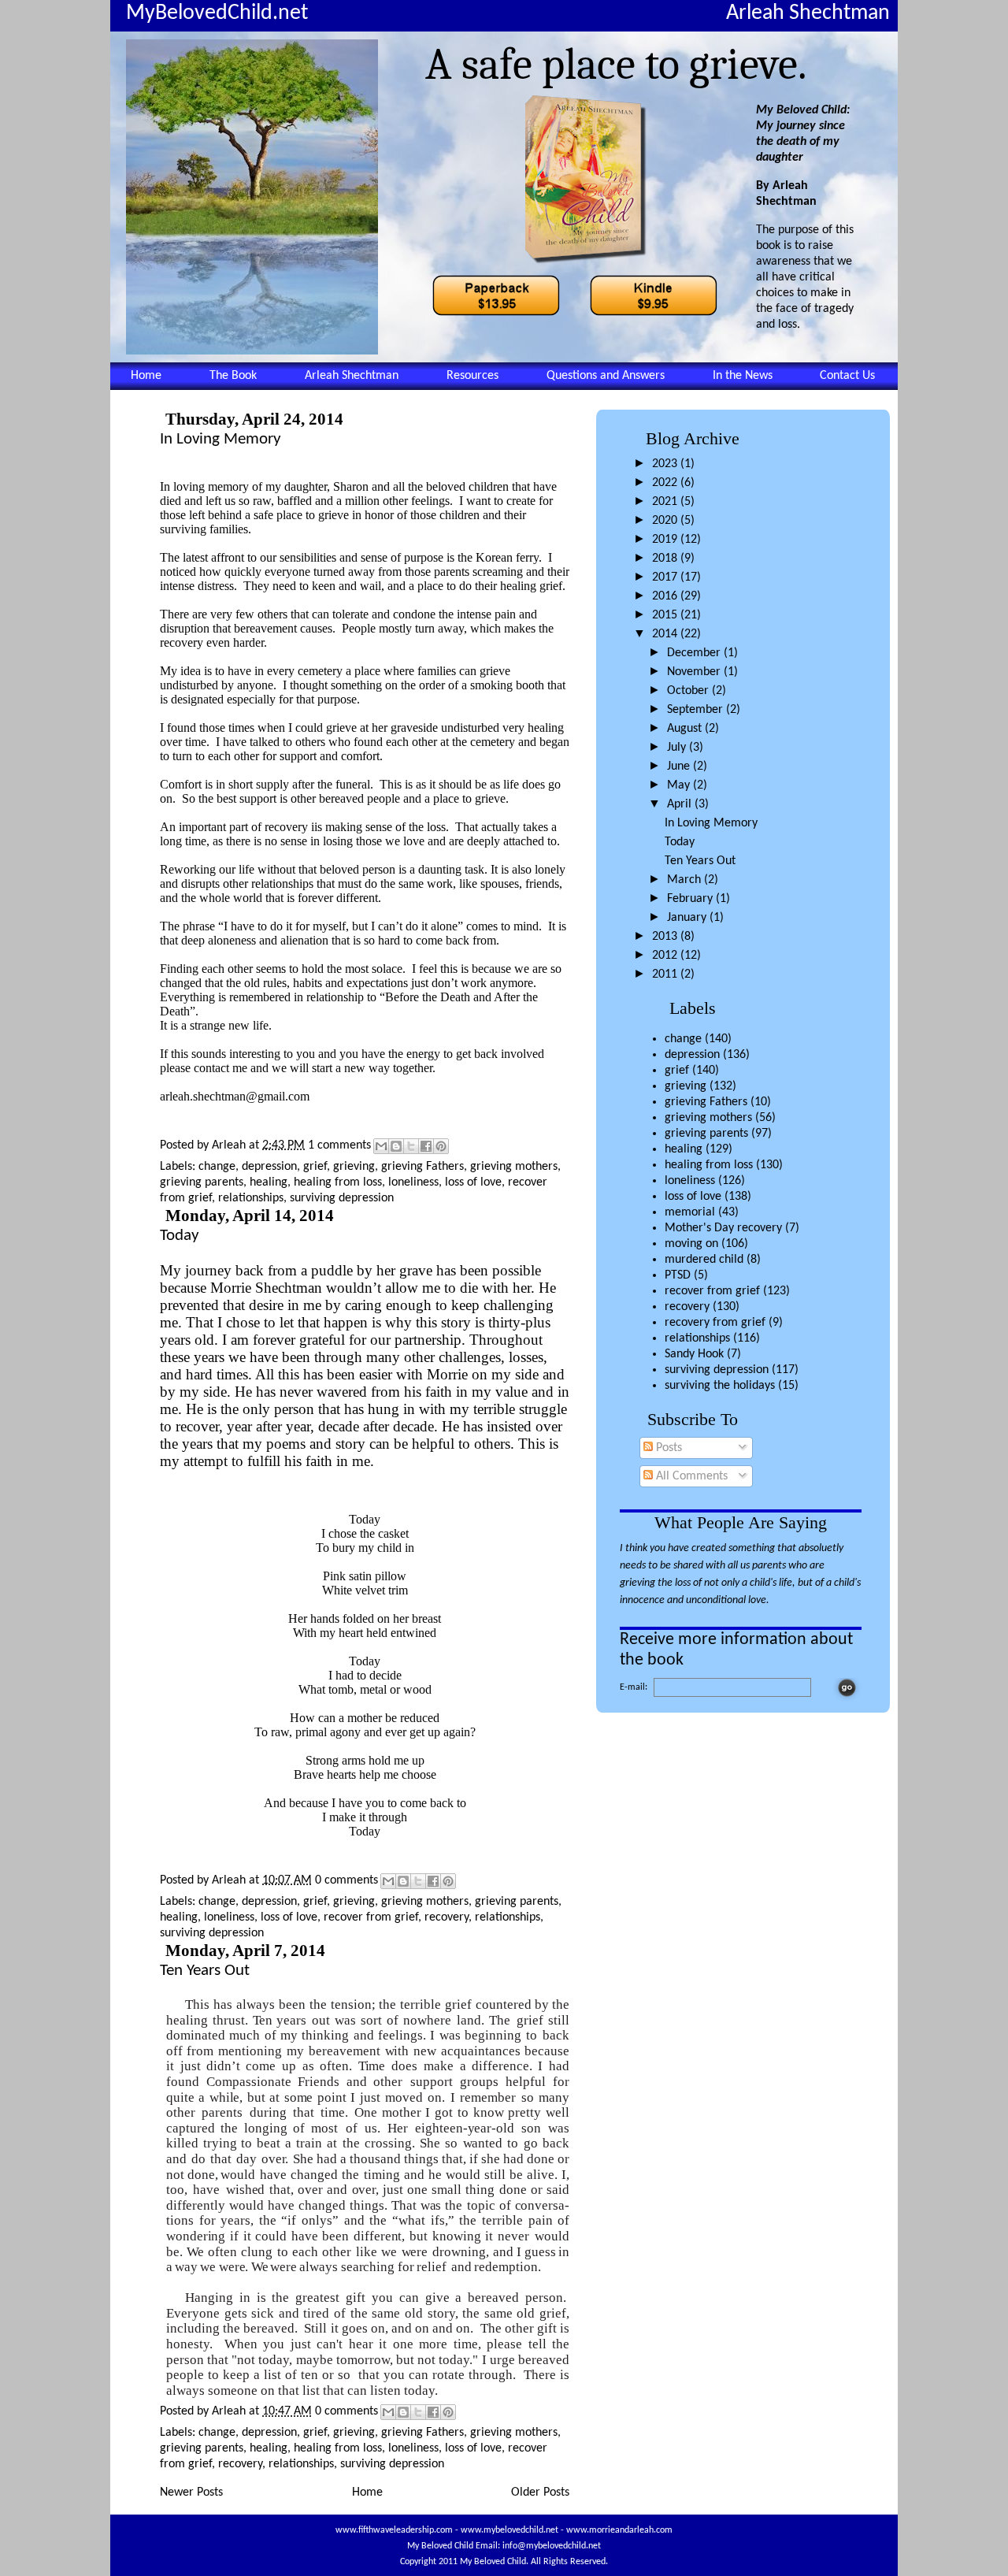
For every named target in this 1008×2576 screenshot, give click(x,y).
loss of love (693, 1197)
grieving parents (706, 1134)
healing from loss (709, 1165)
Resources (472, 376)
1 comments (339, 1145)
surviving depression (717, 1370)
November (695, 672)
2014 (666, 634)
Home (146, 376)
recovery (687, 1307)
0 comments (346, 1880)
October (689, 691)
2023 (666, 464)
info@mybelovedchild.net (552, 2546)
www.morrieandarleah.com (619, 2530)
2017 (666, 577)
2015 (666, 615)
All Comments (690, 1476)
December (695, 653)
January (688, 918)
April (681, 804)
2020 (666, 521)
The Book (233, 376)
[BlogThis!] (396, 1146)
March (686, 880)
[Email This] (381, 1146)
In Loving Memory (711, 823)
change (683, 1039)
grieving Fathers (706, 1102)
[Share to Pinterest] (441, 1146)
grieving (686, 1086)
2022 (666, 483)
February (691, 899)
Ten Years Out (700, 861)
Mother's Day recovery (723, 1228)
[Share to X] (411, 1146)
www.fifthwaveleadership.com (394, 2530)
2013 (666, 937)
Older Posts (540, 2492)
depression (692, 1055)
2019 (666, 540)
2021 (666, 502)
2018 (666, 559)
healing (684, 1149)
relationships (697, 1338)
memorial (690, 1212)
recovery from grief (715, 1323)
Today (680, 842)
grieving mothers (708, 1118)
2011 (666, 974)
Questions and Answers (606, 376)
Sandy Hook (694, 1354)
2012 (666, 956)
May (680, 785)
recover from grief (712, 1291)
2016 (666, 596)
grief (677, 1071)
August (686, 729)
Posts (667, 1448)
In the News (743, 376)
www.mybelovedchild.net (510, 2530)
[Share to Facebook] (426, 1146)
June (680, 766)
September (697, 710)
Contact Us (847, 376)
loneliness (690, 1181)
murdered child (704, 1260)
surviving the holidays (720, 1386)
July (678, 748)
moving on (691, 1244)
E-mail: (634, 1687)
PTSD (678, 1275)
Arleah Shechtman (352, 376)
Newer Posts (191, 2492)
